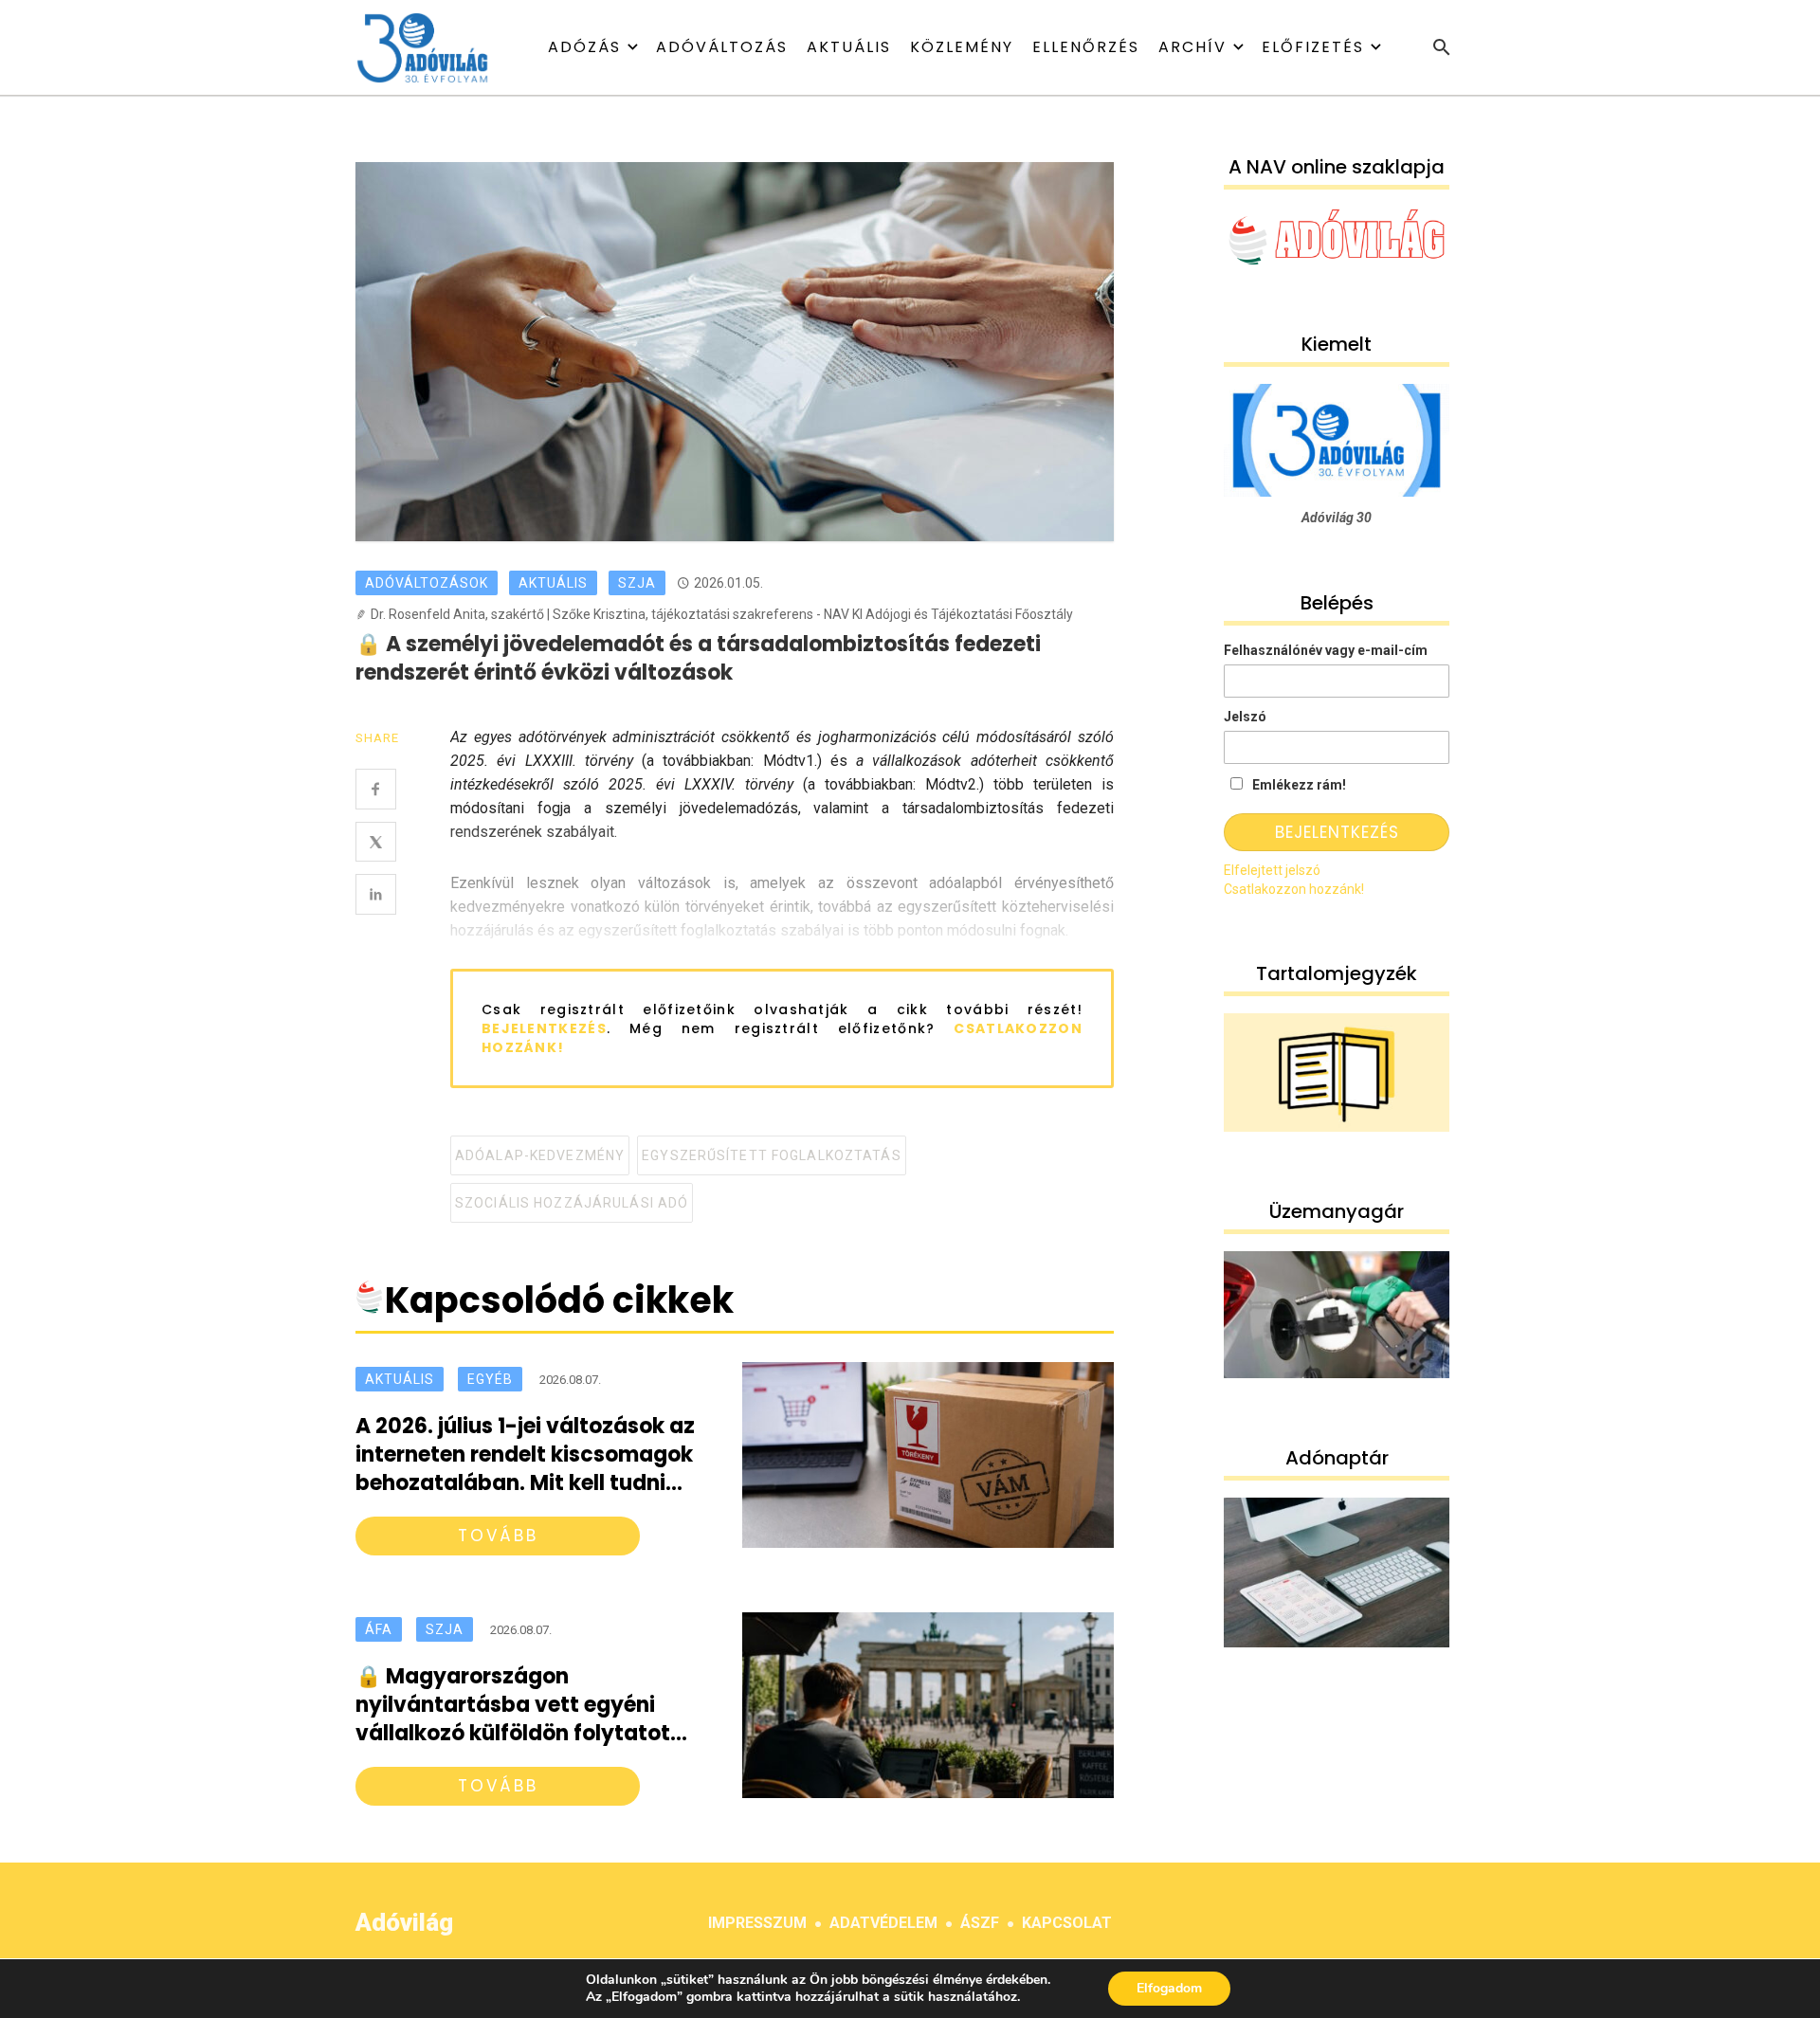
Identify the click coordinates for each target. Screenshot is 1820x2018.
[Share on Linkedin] (376, 894)
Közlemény (962, 47)
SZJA (637, 583)
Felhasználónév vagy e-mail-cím (1326, 650)
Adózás (584, 47)
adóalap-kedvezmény (540, 1155)
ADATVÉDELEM (883, 1923)
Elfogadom (1169, 1988)
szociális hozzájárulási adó (572, 1203)
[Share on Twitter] (376, 842)
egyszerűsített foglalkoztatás (771, 1155)
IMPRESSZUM (757, 1923)
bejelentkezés (544, 1028)
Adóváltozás (722, 47)
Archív (1192, 47)
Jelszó (1245, 717)
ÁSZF (980, 1923)
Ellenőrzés (1086, 47)
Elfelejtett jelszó (1272, 870)
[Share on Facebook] (376, 789)
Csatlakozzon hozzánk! (1294, 889)
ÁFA (379, 1629)
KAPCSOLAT (1067, 1923)
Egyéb (490, 1379)
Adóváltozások (427, 583)
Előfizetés (1313, 47)
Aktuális (849, 47)
